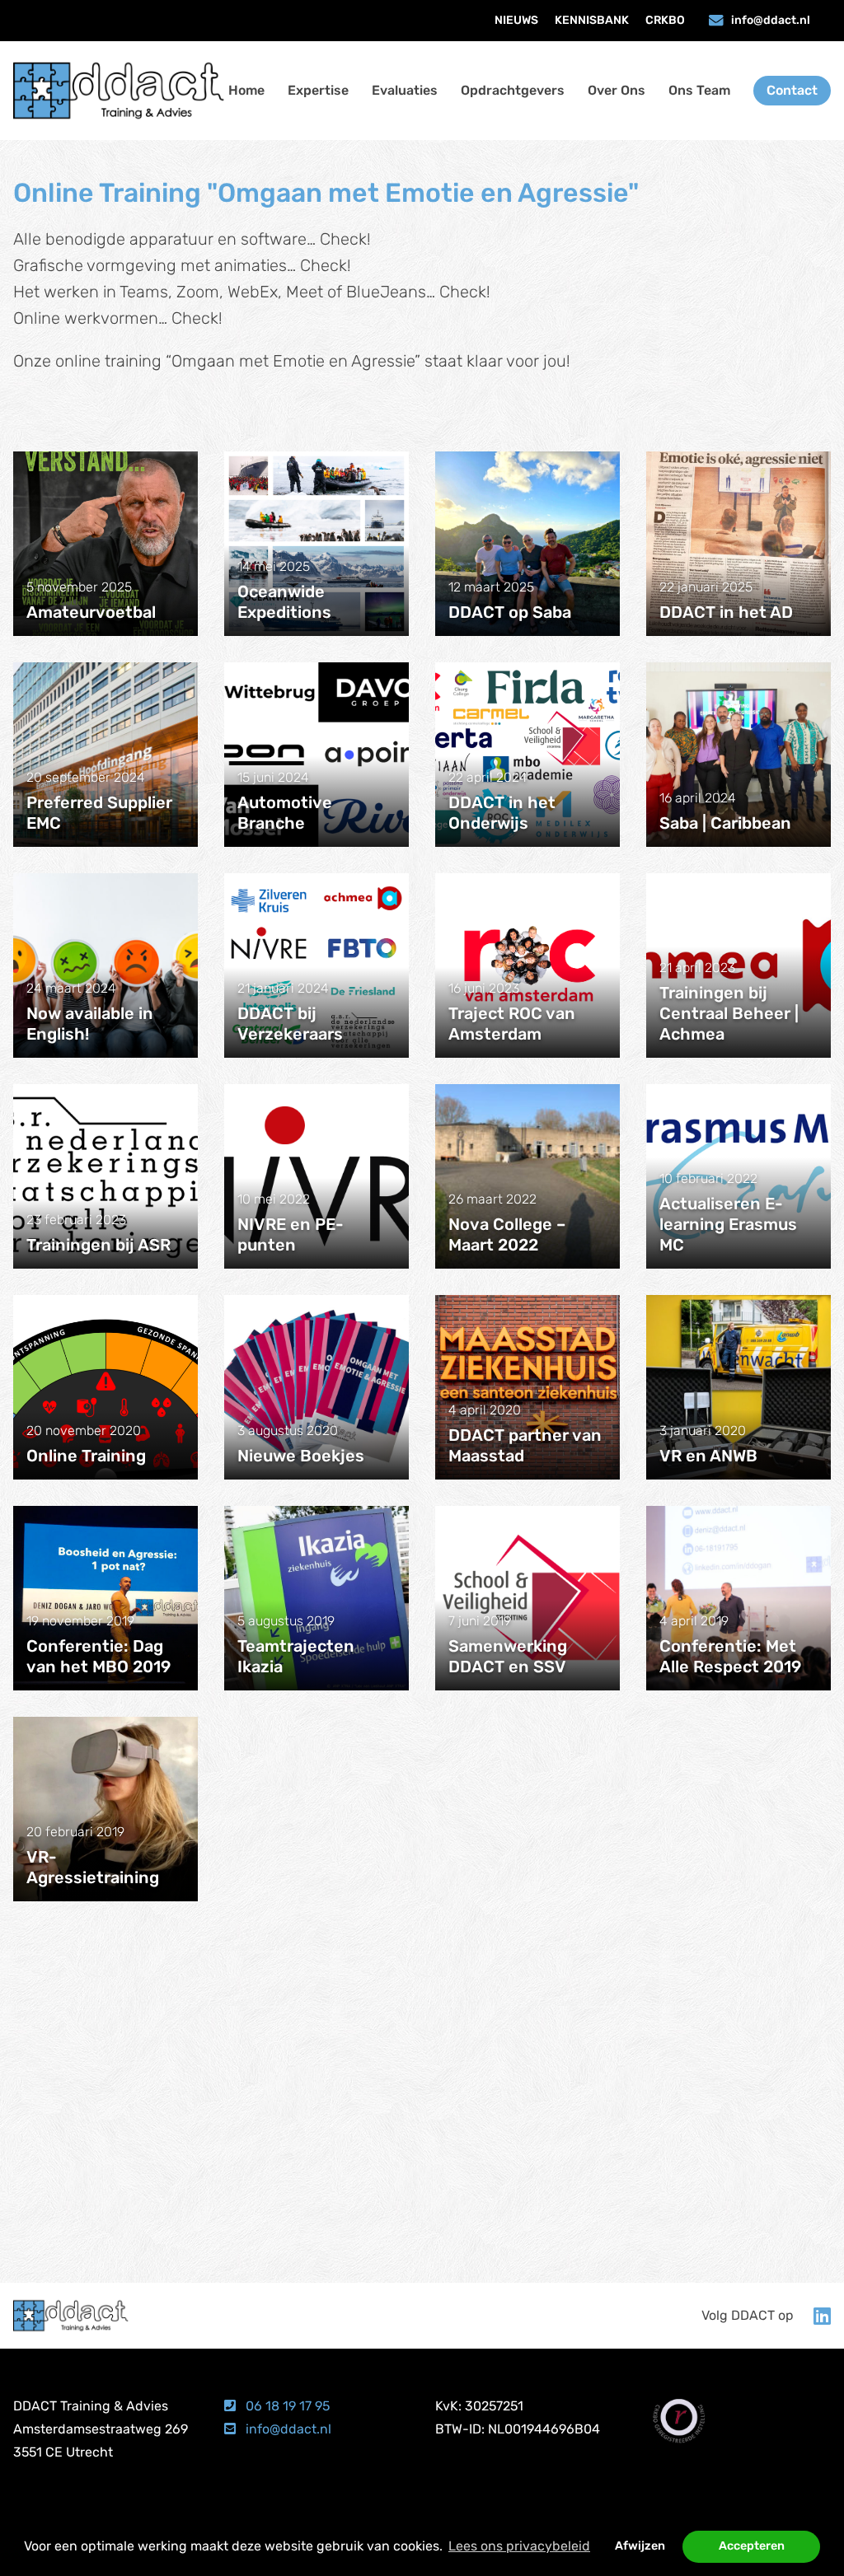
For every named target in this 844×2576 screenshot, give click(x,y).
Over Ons (617, 90)
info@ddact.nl (771, 20)
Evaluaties (405, 90)
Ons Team (699, 90)
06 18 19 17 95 (286, 2406)
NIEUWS (516, 20)
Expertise (318, 90)
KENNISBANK (592, 20)
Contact (792, 90)
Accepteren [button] (752, 2546)
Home (246, 90)
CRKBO (665, 20)
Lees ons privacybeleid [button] (519, 2546)
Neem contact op (422, 2178)
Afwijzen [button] (640, 2546)
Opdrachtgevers (513, 90)
